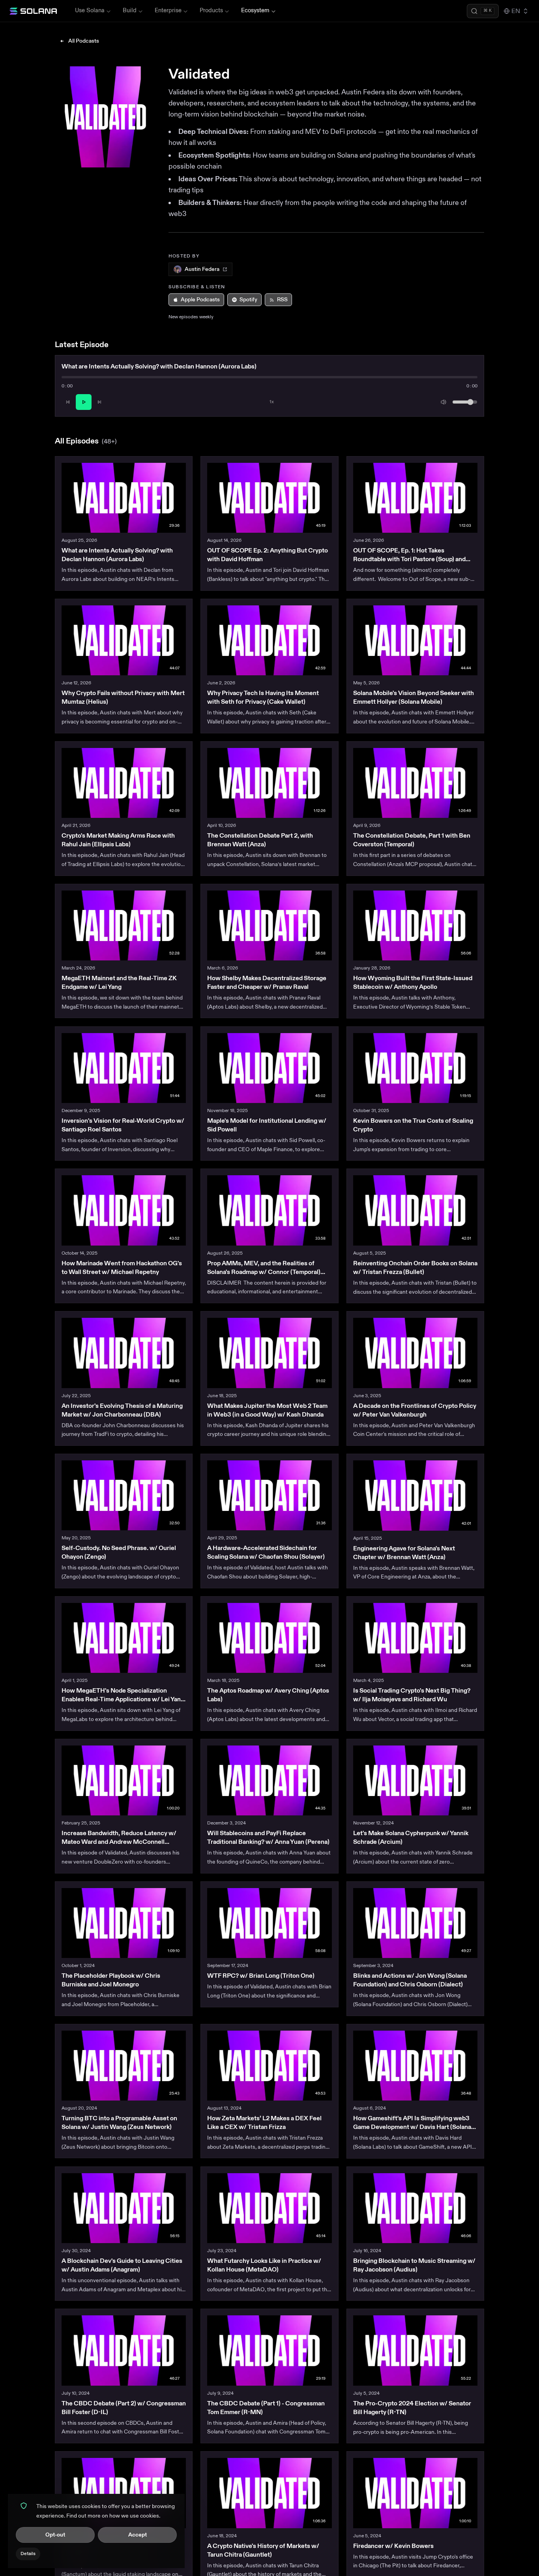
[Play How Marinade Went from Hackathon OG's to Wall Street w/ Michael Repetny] (124, 1210)
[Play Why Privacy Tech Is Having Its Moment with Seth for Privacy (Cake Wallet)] (269, 640)
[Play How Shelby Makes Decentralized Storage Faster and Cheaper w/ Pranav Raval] (269, 925)
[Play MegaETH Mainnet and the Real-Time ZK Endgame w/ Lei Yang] (124, 925)
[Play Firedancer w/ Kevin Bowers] (415, 2493)
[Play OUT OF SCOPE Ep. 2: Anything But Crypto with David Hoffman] (269, 498)
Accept (138, 2535)
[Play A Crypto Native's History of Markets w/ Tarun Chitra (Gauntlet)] (269, 2493)
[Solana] (33, 11)
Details (28, 2554)
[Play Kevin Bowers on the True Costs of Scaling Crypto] (415, 1068)
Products (211, 10)
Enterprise (168, 10)
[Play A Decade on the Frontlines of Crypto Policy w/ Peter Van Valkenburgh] (415, 1353)
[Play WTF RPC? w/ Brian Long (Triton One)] (269, 1923)
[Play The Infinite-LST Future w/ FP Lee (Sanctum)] (124, 2493)
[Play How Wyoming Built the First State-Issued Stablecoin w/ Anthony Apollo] (415, 925)
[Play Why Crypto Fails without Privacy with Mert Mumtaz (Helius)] (124, 640)
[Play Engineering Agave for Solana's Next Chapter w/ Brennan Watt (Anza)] (415, 1495)
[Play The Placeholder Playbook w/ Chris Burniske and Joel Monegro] (124, 1923)
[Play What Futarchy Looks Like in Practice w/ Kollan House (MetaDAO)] (269, 2208)
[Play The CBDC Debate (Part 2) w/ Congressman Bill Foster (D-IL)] (124, 2350)
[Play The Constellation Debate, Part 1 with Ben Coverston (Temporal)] (415, 783)
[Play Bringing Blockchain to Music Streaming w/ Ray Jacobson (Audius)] (415, 2208)
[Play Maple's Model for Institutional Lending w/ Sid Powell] (269, 1068)
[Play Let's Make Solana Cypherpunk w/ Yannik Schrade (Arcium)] (415, 1780)
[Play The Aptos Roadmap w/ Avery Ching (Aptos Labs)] (269, 1638)
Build (130, 10)
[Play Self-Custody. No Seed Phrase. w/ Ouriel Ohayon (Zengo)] (124, 1495)
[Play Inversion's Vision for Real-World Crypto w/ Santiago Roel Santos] (124, 1068)
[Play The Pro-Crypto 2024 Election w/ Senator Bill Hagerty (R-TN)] (415, 2350)
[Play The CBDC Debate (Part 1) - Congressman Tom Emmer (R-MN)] (269, 2350)
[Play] (84, 402)
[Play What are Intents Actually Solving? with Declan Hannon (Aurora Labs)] (124, 498)
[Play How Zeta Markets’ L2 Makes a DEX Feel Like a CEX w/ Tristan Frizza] (269, 2066)
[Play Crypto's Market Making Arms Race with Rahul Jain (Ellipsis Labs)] (124, 783)
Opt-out (55, 2535)
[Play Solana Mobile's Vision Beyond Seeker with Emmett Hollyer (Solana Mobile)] (415, 640)
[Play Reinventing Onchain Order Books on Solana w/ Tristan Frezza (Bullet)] (415, 1210)
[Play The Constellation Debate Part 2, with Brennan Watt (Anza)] (269, 783)
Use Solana (90, 10)
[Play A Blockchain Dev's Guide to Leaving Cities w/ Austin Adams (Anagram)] (124, 2208)
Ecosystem (255, 10)
